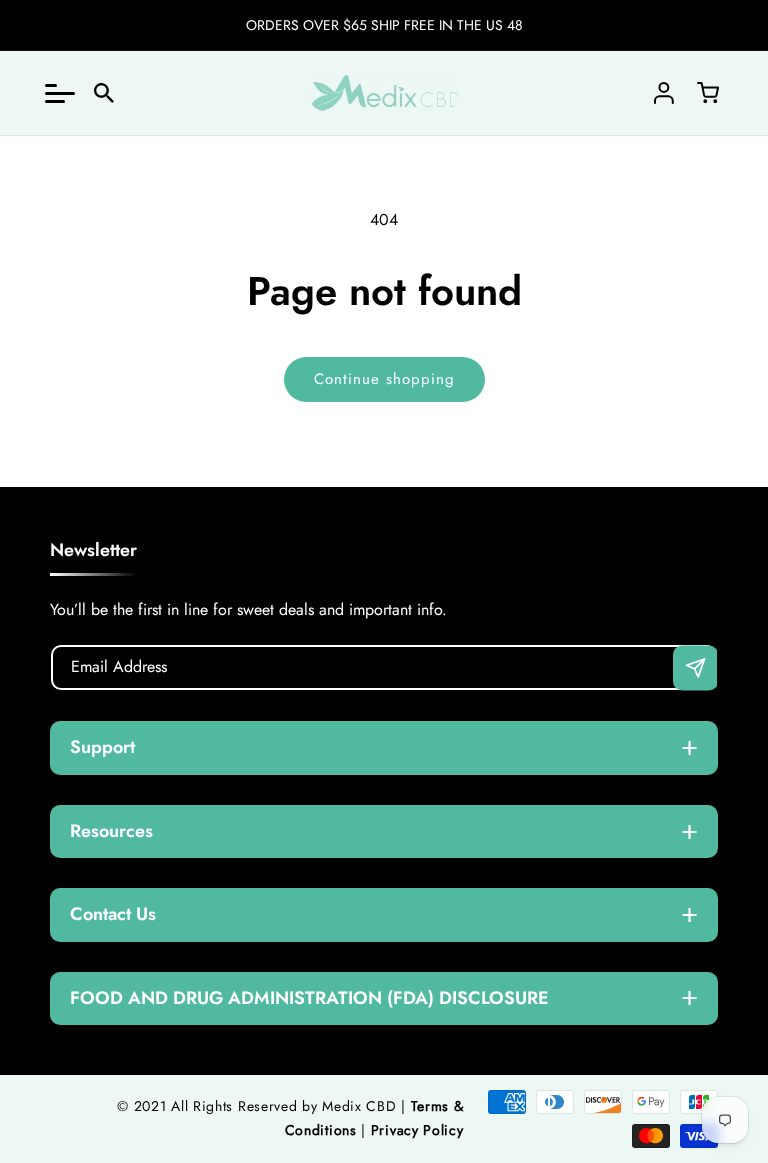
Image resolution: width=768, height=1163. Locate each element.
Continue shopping (384, 379)
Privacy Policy (417, 1130)
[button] (60, 93)
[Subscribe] (695, 667)
